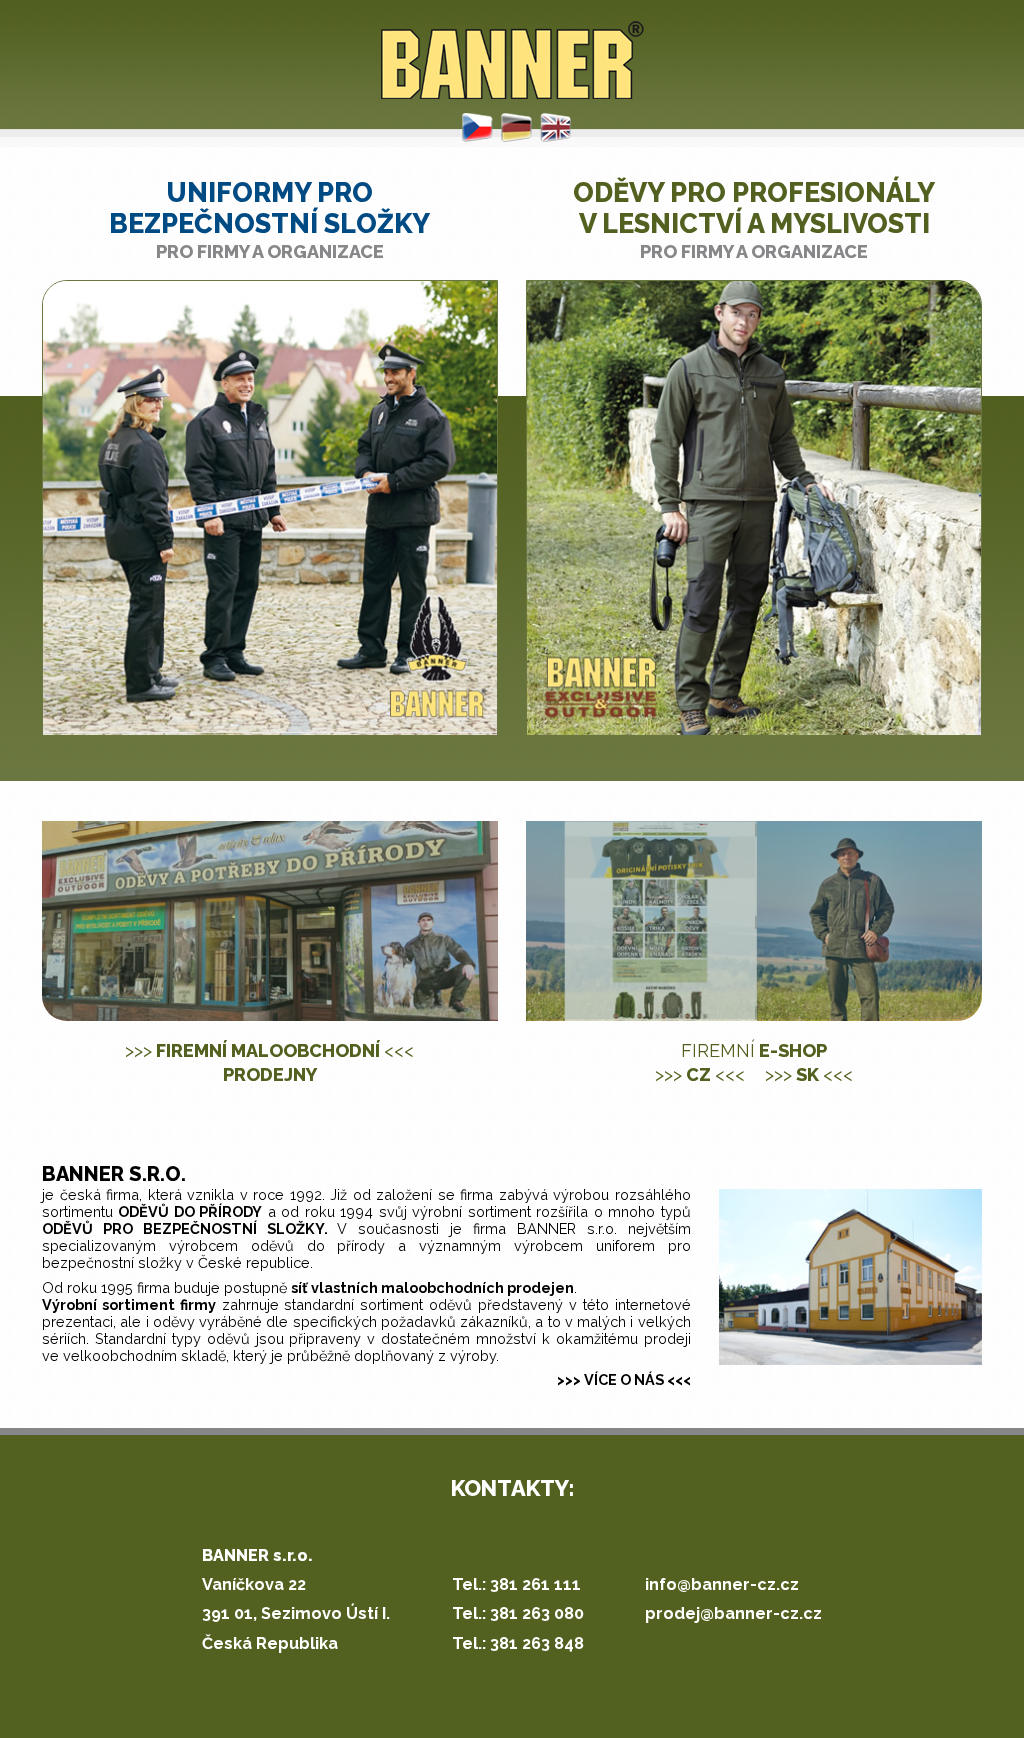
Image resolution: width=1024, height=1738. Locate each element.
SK (809, 1074)
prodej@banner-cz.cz (733, 1613)
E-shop (754, 1050)
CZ (700, 1074)
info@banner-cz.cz (722, 1584)
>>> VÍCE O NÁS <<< (624, 1379)
